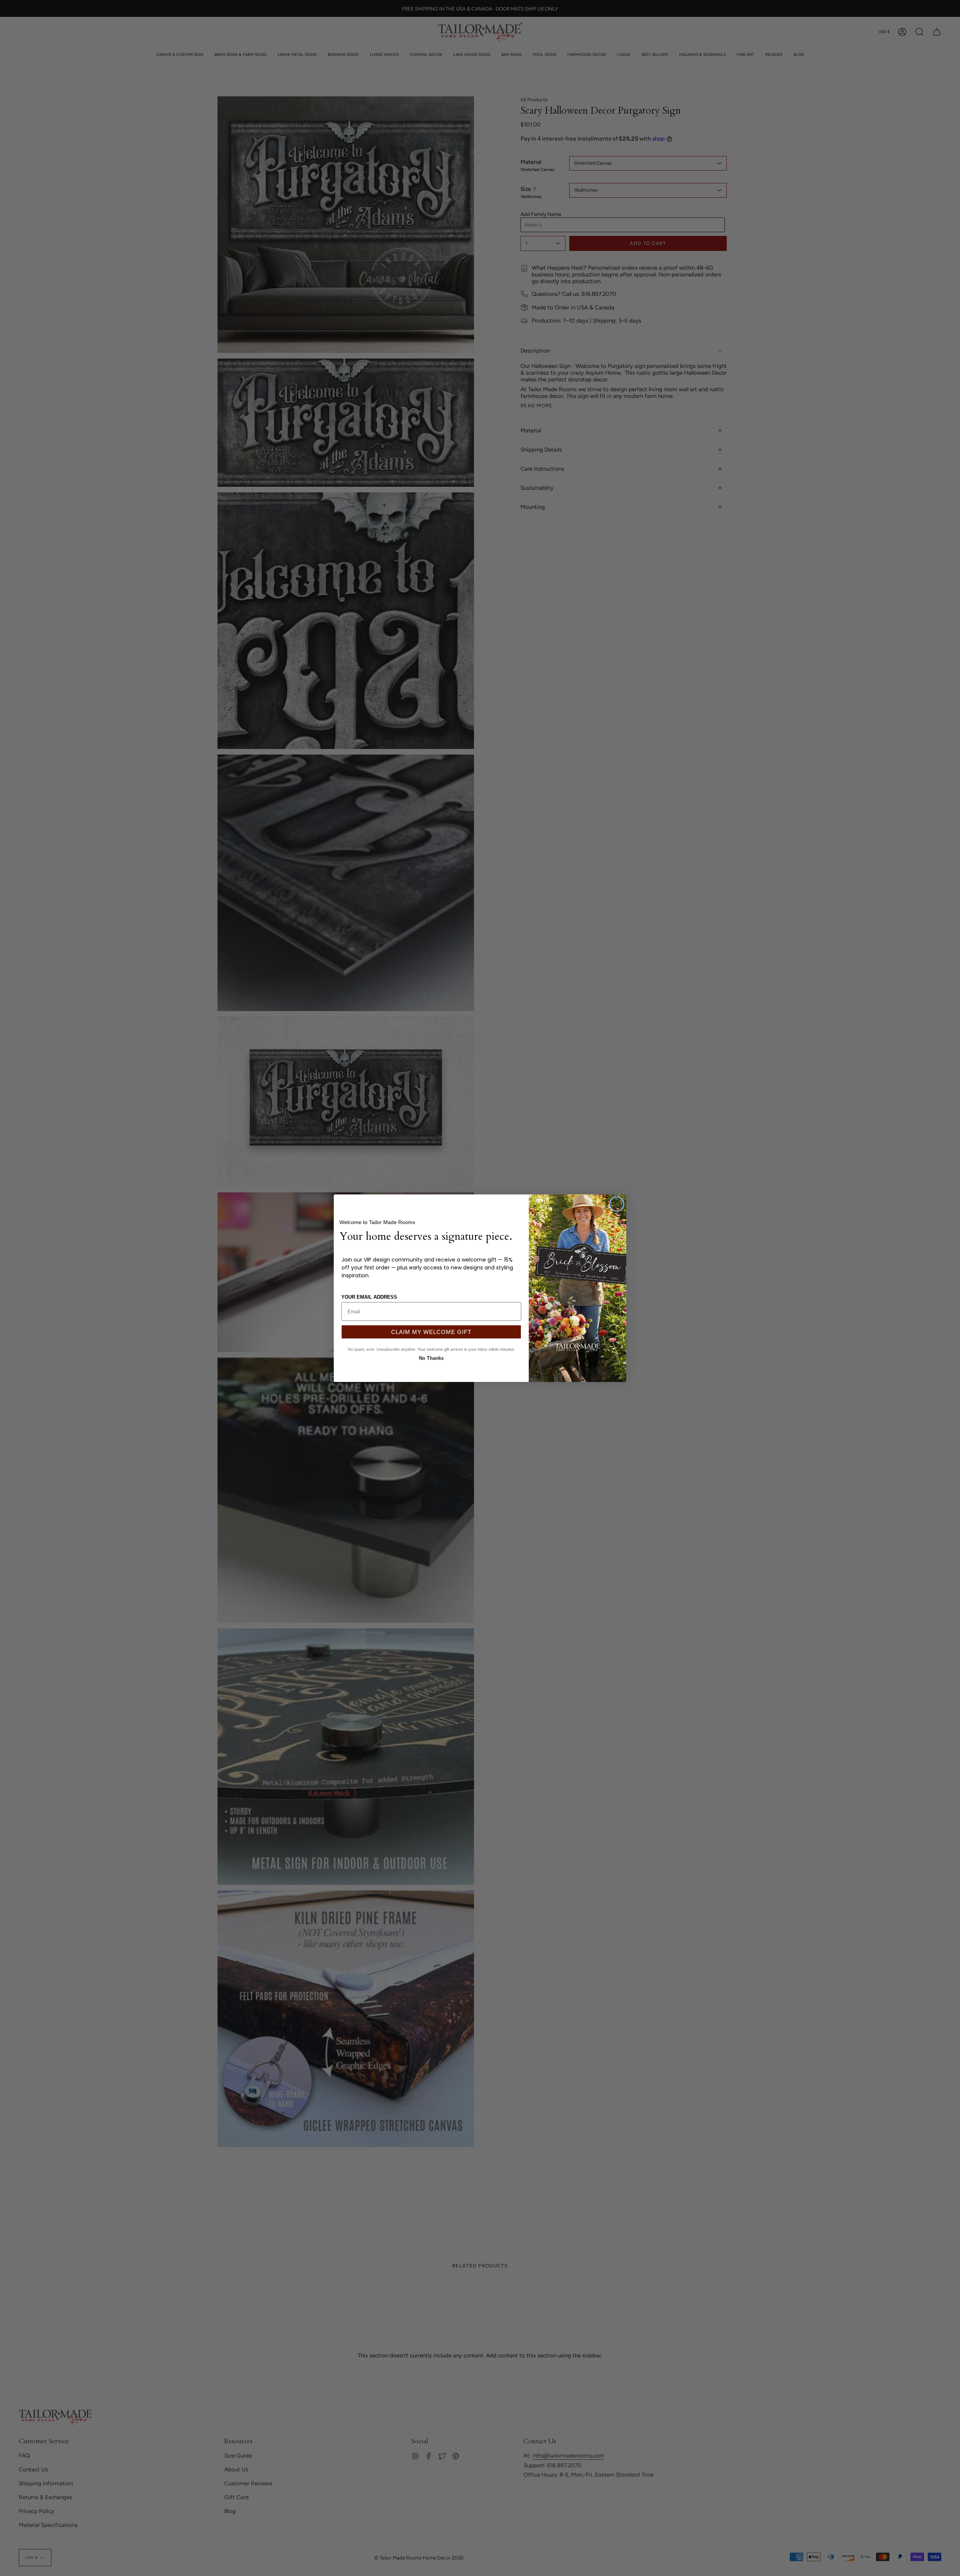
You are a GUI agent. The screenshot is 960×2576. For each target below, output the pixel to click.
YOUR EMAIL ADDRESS (369, 1297)
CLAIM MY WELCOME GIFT (431, 1332)
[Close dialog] (617, 1204)
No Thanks (431, 1357)
